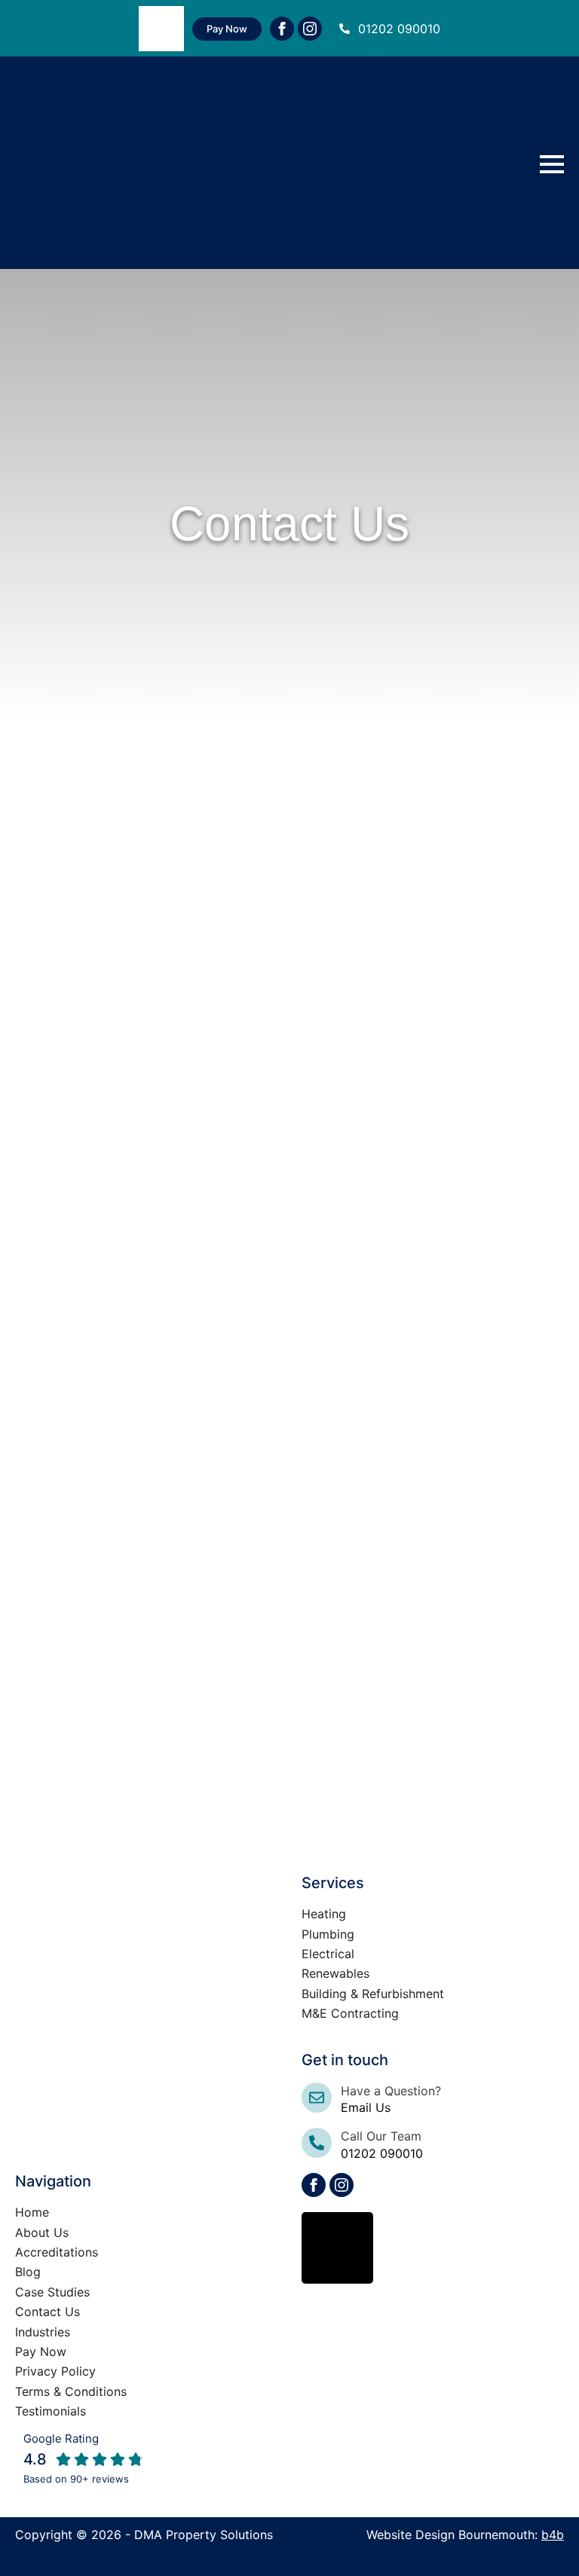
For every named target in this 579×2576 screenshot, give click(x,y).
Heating (324, 1914)
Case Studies (52, 2292)
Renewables (335, 1973)
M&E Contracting (350, 2013)
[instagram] (310, 29)
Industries (43, 2332)
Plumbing (328, 1934)
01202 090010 (399, 29)
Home (32, 2212)
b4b (553, 2535)
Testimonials (51, 2411)
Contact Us (47, 2312)
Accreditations (57, 2252)
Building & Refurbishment (373, 1994)
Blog (28, 2272)
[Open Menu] (552, 164)
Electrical (328, 1954)
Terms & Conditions (71, 2391)
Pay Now (41, 2351)
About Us (42, 2232)
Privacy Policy (55, 2371)
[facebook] (282, 29)
